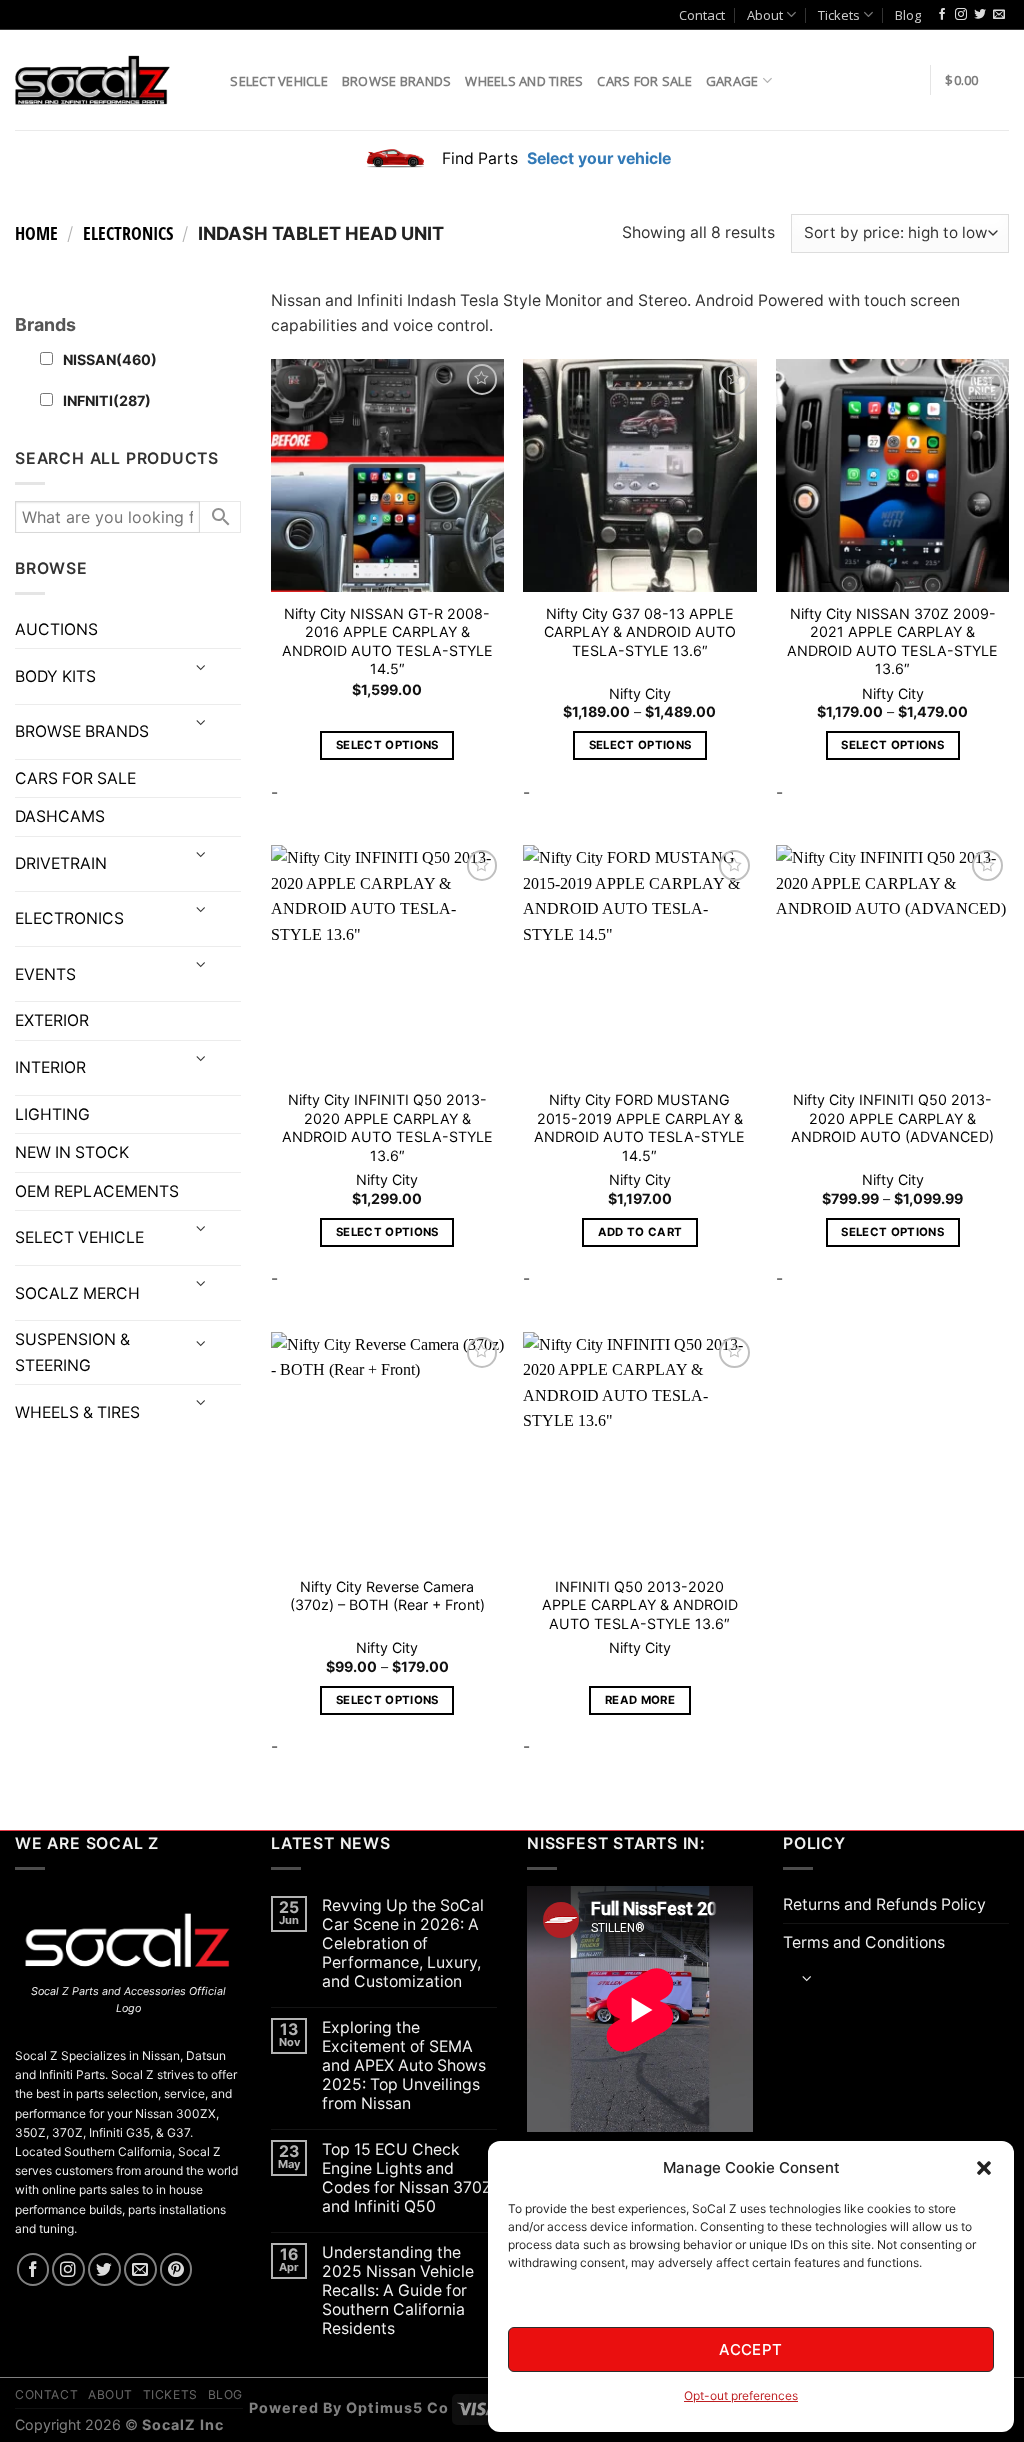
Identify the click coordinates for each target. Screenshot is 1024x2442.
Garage (732, 81)
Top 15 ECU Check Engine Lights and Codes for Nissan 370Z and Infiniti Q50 (407, 2178)
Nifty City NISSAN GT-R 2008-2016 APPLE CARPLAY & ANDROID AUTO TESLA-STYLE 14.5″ (387, 641)
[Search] (208, 79)
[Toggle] (200, 668)
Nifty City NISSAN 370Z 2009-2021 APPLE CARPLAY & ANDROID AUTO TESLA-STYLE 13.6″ (892, 641)
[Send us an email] (999, 15)
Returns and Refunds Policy (884, 1904)
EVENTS (45, 974)
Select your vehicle (597, 158)
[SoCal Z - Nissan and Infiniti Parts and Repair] (92, 79)
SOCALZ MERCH (77, 1293)
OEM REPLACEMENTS (97, 1191)
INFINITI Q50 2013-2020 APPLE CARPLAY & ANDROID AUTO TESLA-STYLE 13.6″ (640, 1605)
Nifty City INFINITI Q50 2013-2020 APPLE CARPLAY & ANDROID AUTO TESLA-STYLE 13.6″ (387, 1127)
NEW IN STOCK (72, 1152)
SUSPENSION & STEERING (72, 1352)
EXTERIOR (52, 1020)
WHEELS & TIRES (77, 1412)
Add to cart (640, 1232)
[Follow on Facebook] (942, 15)
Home (36, 233)
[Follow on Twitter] (980, 15)
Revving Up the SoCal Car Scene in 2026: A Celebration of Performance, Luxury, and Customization (403, 1943)
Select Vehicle (279, 81)
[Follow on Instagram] (961, 15)
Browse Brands (396, 81)
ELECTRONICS (128, 233)
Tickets (839, 15)
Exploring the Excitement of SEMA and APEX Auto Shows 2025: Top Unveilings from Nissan (404, 2065)
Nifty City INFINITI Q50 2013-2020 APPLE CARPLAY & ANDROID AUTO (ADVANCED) (892, 1118)
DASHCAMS (60, 816)
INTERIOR (50, 1067)
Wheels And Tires (524, 81)
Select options (387, 745)
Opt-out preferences (741, 2395)
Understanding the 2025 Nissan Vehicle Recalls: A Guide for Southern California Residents (398, 2290)
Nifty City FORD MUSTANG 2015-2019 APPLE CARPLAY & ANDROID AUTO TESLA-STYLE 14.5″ (639, 1127)
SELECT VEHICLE (79, 1237)
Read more (640, 1700)
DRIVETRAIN (61, 863)
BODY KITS (55, 676)
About (765, 15)
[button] (984, 2168)
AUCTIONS (56, 629)
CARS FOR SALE (644, 81)
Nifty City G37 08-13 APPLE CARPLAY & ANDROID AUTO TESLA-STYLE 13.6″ (640, 632)
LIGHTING (52, 1114)
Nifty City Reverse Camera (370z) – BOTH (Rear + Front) (387, 1596)
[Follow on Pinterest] (176, 2269)
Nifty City (640, 693)
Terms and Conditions (864, 1942)
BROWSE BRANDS (82, 731)
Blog (908, 15)
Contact (702, 15)
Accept (751, 2349)
